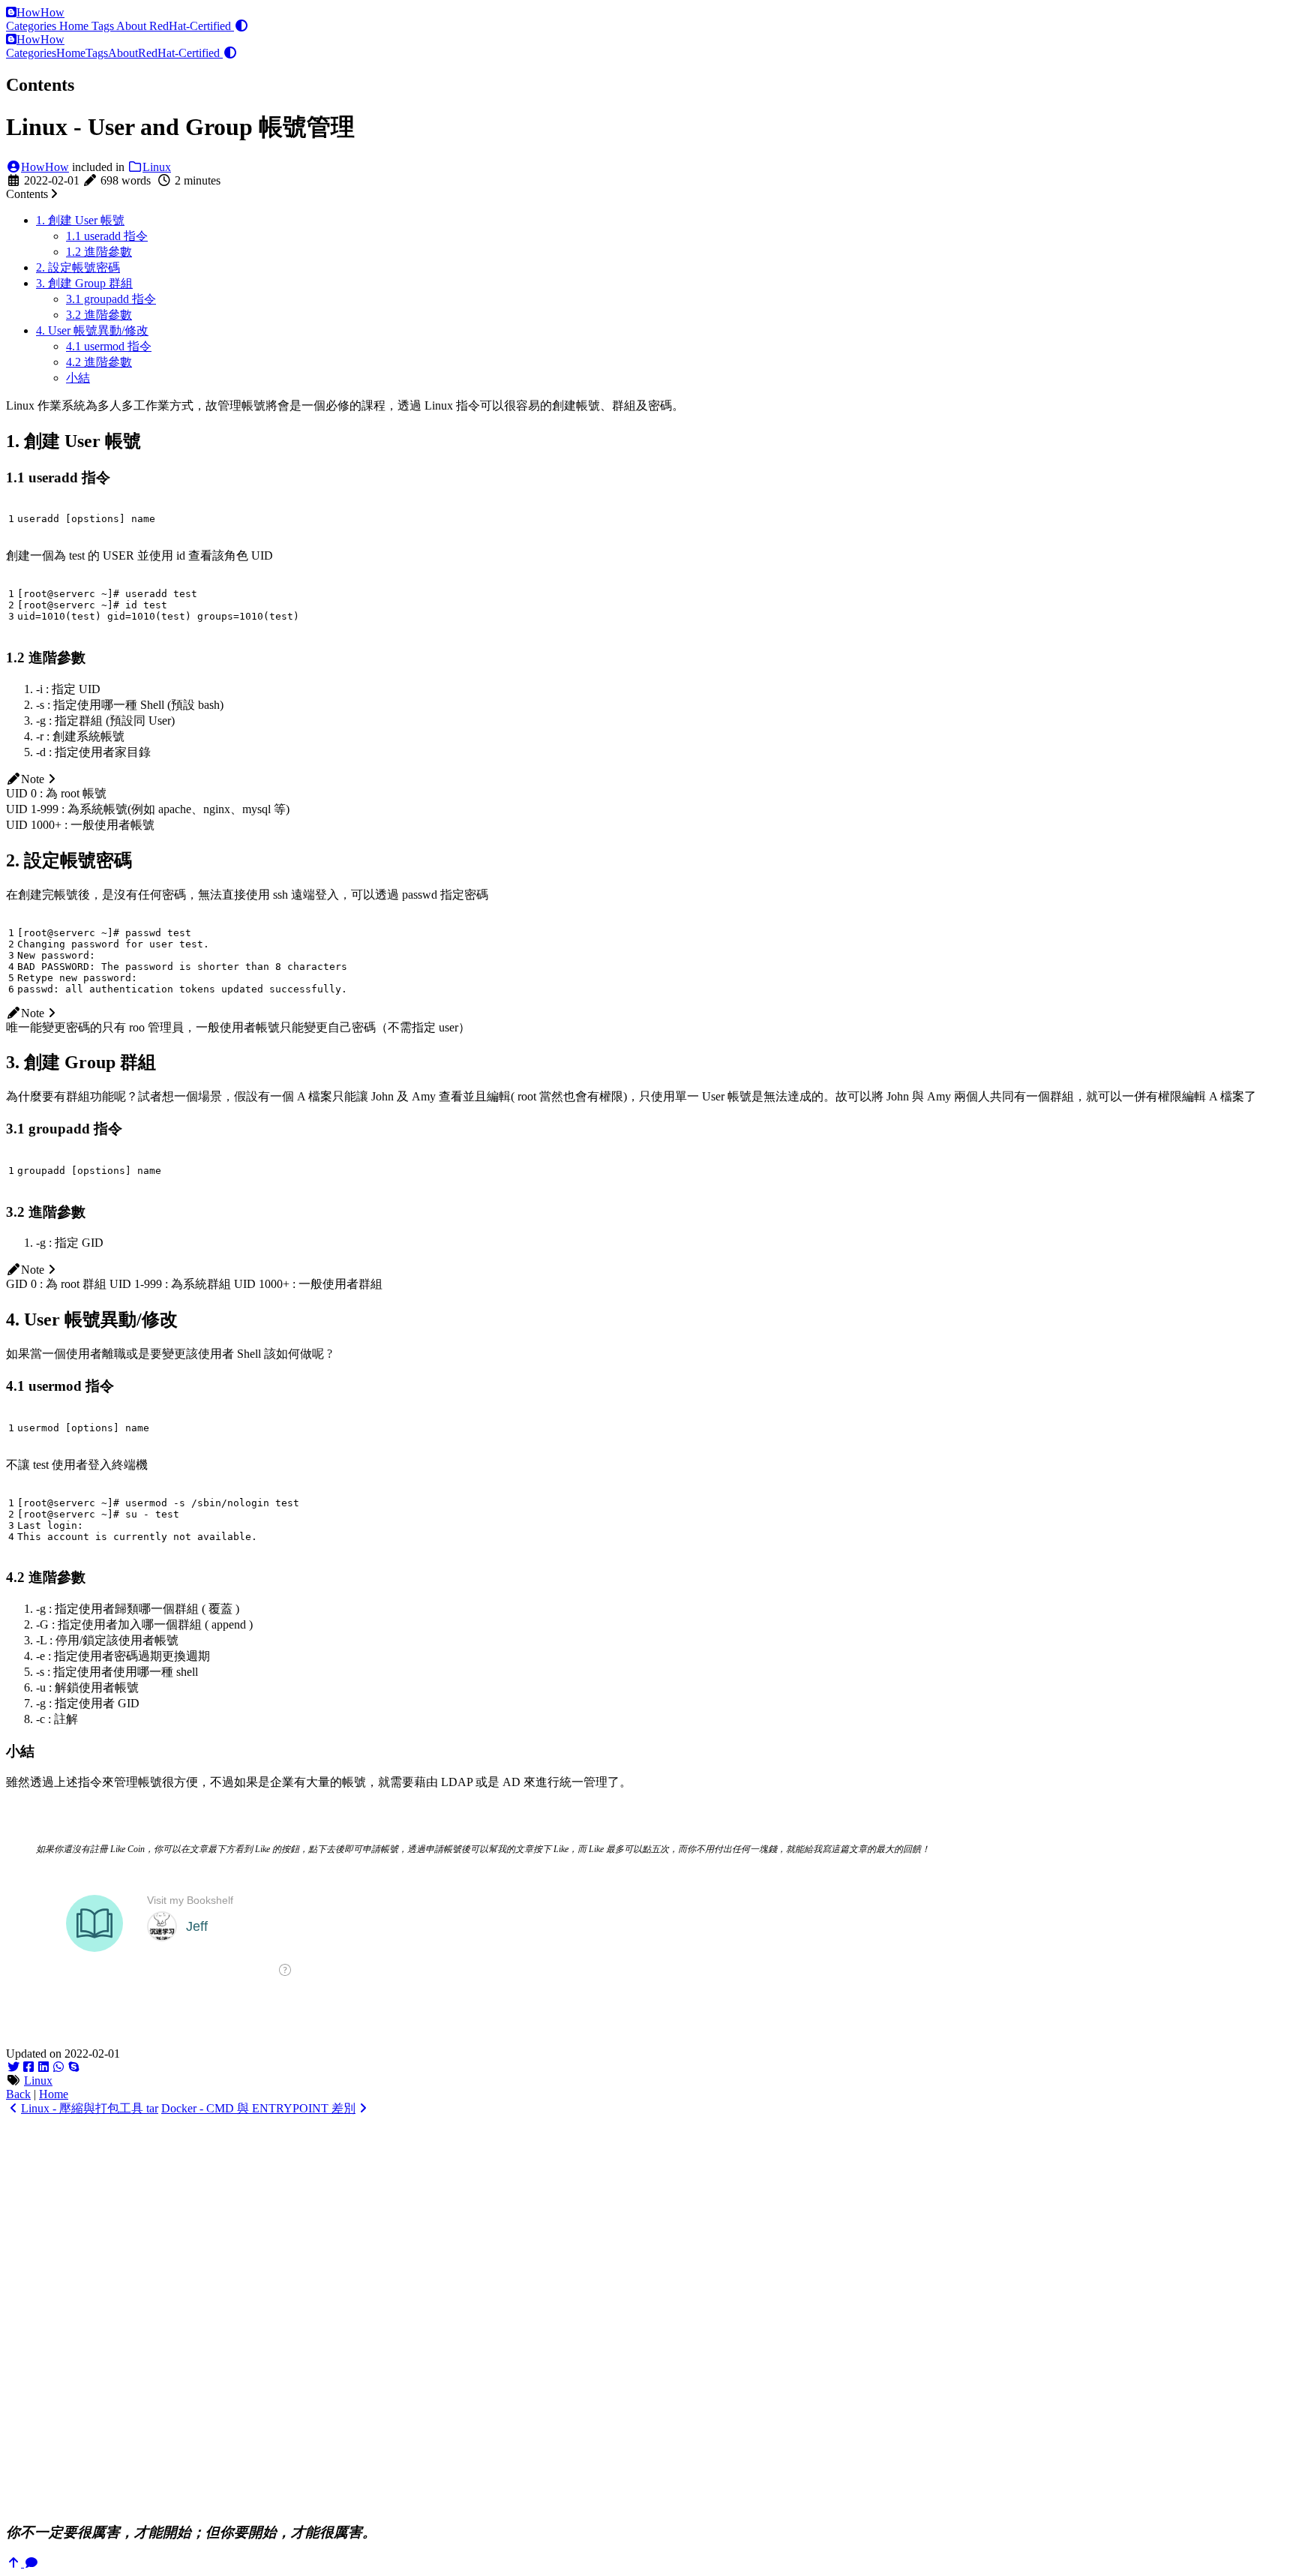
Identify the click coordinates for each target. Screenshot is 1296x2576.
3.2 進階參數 (99, 315)
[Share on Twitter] (13, 2067)
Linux (157, 167)
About (133, 26)
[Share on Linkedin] (43, 2067)
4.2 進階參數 (99, 362)
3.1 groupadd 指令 (111, 299)
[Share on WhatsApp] (58, 2067)
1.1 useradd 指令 (107, 236)
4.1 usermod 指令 (109, 346)
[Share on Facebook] (28, 2067)
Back (18, 2094)
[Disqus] (648, 2318)
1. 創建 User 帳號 (80, 220)
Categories (33, 26)
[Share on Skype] (73, 2067)
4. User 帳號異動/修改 (92, 330)
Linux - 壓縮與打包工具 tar (90, 2108)
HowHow (40, 12)
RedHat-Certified (192, 26)
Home (75, 26)
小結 (78, 378)
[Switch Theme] (241, 26)
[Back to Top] (15, 2563)
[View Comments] (31, 2563)
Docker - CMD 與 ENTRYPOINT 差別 (258, 2108)
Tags (104, 26)
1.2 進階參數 (99, 252)
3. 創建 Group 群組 (84, 283)
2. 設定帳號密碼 (78, 267)
